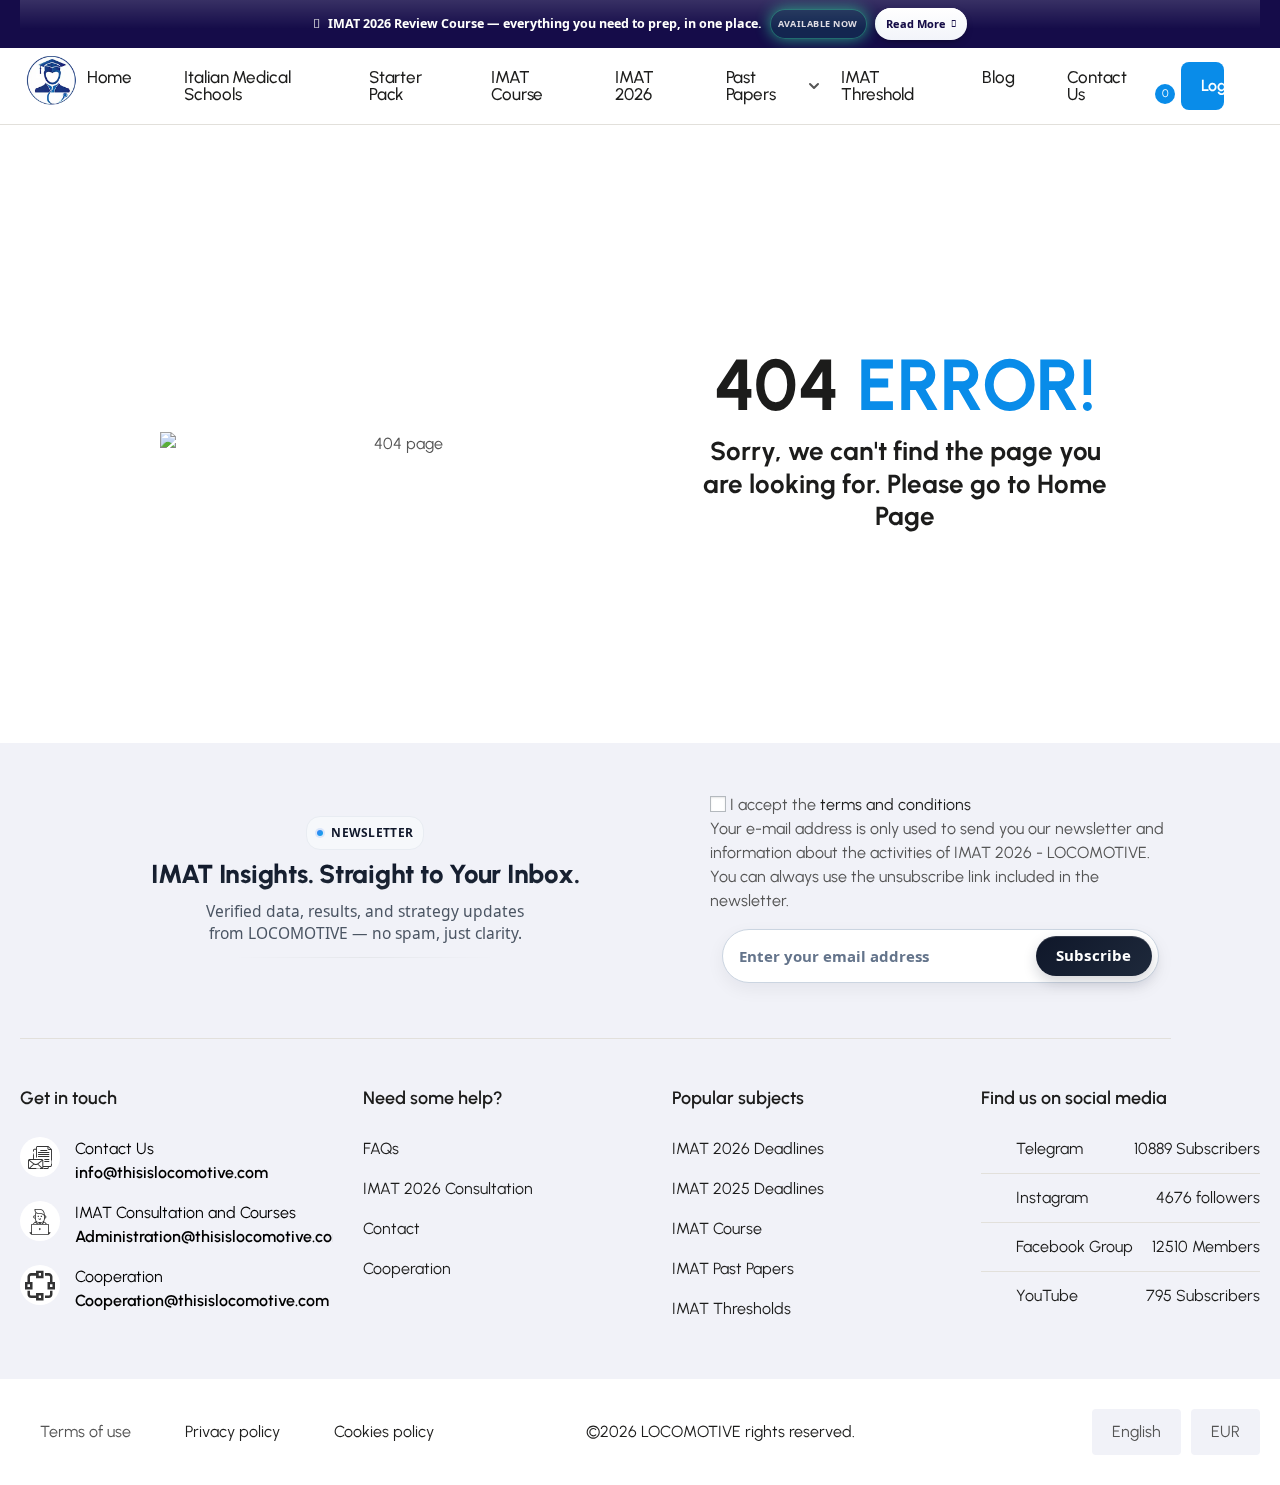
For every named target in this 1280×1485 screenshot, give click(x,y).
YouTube (1047, 1295)
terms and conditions (895, 804)
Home (110, 77)
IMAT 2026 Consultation (448, 1188)
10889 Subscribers (1197, 1148)
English (1136, 1431)
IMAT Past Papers (733, 1268)
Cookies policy (384, 1431)
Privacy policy (232, 1431)
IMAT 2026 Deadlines (748, 1148)
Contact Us (1097, 85)
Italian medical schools (237, 85)
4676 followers (1208, 1197)
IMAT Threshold (877, 85)
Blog (998, 77)
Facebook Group (1074, 1246)
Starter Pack (395, 85)
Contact (391, 1228)
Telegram (1049, 1148)
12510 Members (1206, 1246)
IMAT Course (517, 85)
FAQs (381, 1148)
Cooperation (407, 1268)
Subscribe (1094, 955)
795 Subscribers (1203, 1295)
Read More (916, 23)
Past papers (751, 85)
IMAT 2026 (634, 85)
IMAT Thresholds (731, 1308)
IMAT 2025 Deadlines (748, 1188)
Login (1220, 85)
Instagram (1052, 1197)
